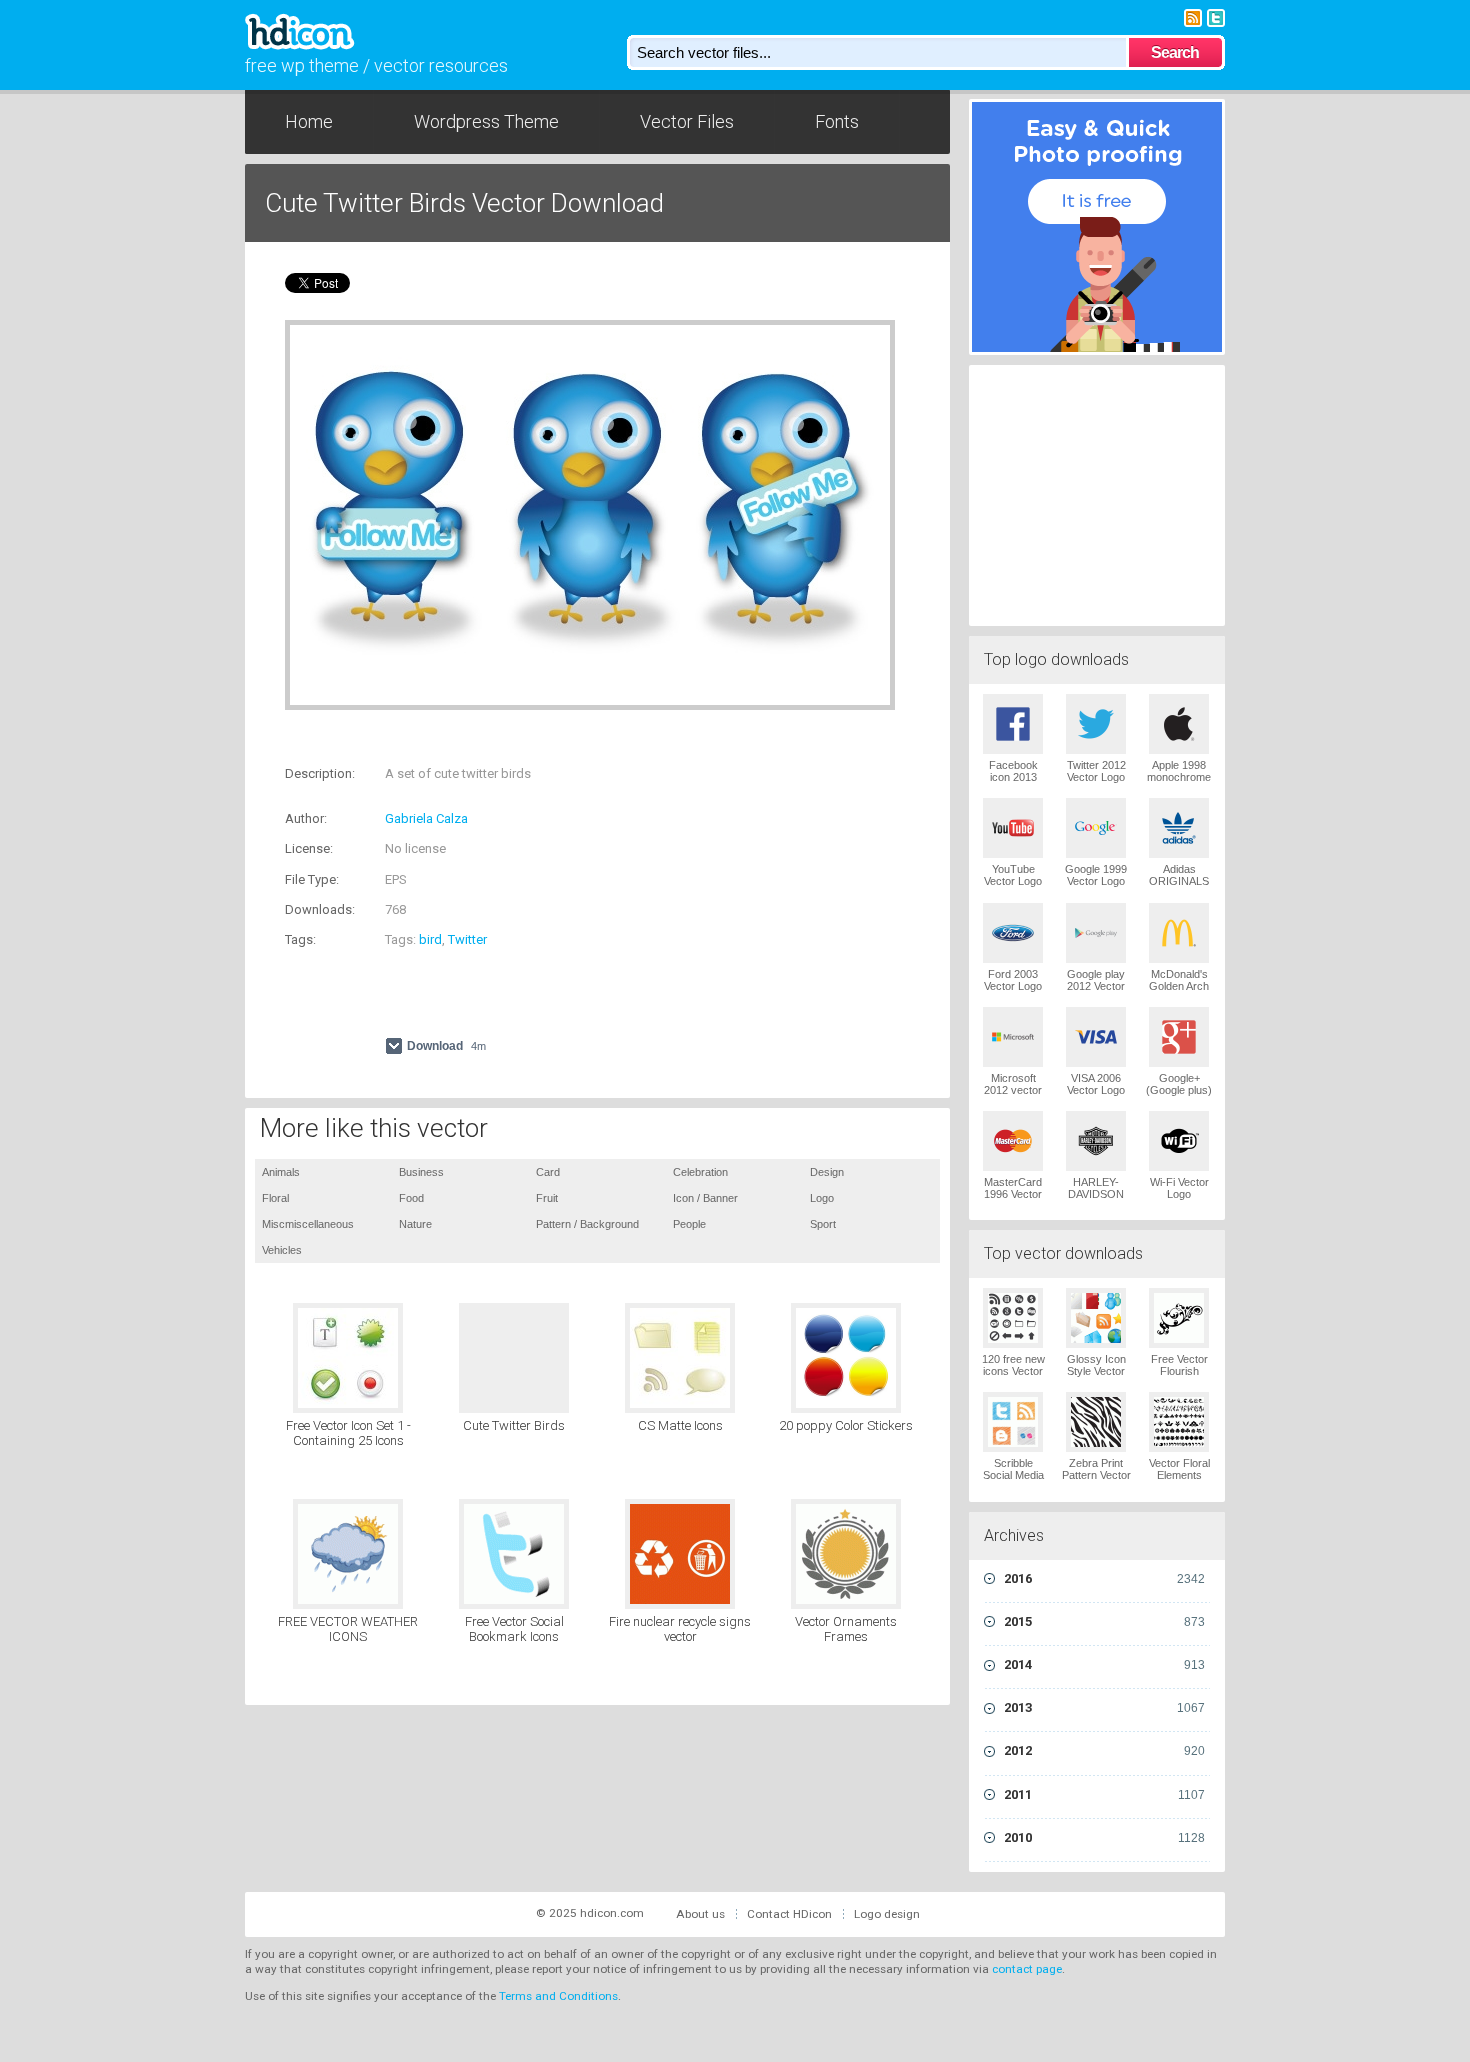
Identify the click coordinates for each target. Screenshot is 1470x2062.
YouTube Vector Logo (1013, 875)
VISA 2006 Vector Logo (1096, 1084)
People (689, 1224)
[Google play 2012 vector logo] (1096, 933)
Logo (822, 1198)
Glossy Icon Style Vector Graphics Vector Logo (1096, 1377)
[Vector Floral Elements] (1179, 1422)
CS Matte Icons (680, 1425)
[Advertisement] (519, 740)
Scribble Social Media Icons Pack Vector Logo (1013, 1481)
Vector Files (687, 121)
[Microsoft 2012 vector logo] (1013, 1037)
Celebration (700, 1172)
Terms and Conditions (558, 1996)
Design (827, 1172)
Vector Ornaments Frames (846, 1629)
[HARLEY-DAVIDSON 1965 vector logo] (1096, 1141)
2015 (1104, 1621)
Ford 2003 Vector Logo (1013, 980)
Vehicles (282, 1250)
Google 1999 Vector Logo (1096, 875)
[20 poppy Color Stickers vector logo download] (846, 1358)
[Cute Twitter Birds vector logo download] (514, 1358)
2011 (1104, 1794)
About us (700, 1914)
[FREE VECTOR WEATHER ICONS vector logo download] (348, 1554)
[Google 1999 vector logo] (1096, 828)
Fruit (547, 1198)
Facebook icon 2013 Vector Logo (1013, 777)
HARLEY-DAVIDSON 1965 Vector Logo (1096, 1200)
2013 (1104, 1707)
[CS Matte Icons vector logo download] (680, 1358)
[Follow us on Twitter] (1216, 16)
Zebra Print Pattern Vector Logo (1096, 1475)
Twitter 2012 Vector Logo (1096, 771)
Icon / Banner (705, 1198)
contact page (1027, 1969)
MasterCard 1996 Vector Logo (1013, 1194)
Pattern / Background (587, 1224)
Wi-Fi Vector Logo (1179, 1188)
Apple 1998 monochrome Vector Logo (1179, 777)
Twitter (467, 939)
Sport (823, 1224)
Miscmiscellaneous (308, 1224)
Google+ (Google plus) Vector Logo (1179, 1090)
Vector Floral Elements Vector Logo (1179, 1475)
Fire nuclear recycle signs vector (680, 1629)
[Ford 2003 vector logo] (1013, 933)
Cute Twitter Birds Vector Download (464, 203)
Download (446, 1046)
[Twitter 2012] (1096, 724)
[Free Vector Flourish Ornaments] (1179, 1318)
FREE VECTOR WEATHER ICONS (348, 1629)
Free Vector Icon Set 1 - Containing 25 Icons (348, 1433)
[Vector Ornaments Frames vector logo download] (846, 1554)
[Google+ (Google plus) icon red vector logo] (1179, 1037)
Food (411, 1198)
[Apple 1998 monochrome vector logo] (1179, 724)
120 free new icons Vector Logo (1013, 1371)
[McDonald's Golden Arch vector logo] (1179, 933)
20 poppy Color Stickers (846, 1425)
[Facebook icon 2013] (1013, 724)
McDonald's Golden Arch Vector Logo (1179, 986)
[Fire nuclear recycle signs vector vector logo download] (680, 1554)
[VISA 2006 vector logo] (1096, 1037)
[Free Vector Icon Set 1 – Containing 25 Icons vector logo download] (348, 1358)
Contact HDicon (789, 1914)
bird (430, 939)
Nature (415, 1224)
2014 (1104, 1664)
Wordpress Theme (486, 121)
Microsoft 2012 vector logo (1013, 1090)
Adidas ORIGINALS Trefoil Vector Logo (1179, 887)
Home (309, 121)
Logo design (887, 1914)
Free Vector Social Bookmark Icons (514, 1629)
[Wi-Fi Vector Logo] (1179, 1141)
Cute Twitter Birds (514, 1425)
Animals (281, 1172)
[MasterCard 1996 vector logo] (1013, 1141)
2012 (1104, 1750)
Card (548, 1172)
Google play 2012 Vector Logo (1096, 986)
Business (421, 1172)
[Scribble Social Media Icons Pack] (1013, 1422)
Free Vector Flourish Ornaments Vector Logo (1179, 1377)
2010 (1104, 1837)
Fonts (837, 121)
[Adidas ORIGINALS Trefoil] (1179, 828)
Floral (275, 1198)
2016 (1104, 1578)
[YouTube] (1013, 828)
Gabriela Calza (426, 818)
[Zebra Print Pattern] (1096, 1422)
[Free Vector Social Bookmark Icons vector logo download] (514, 1554)
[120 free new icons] (1013, 1318)
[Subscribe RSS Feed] (1193, 16)
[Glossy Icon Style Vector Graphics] (1096, 1318)
